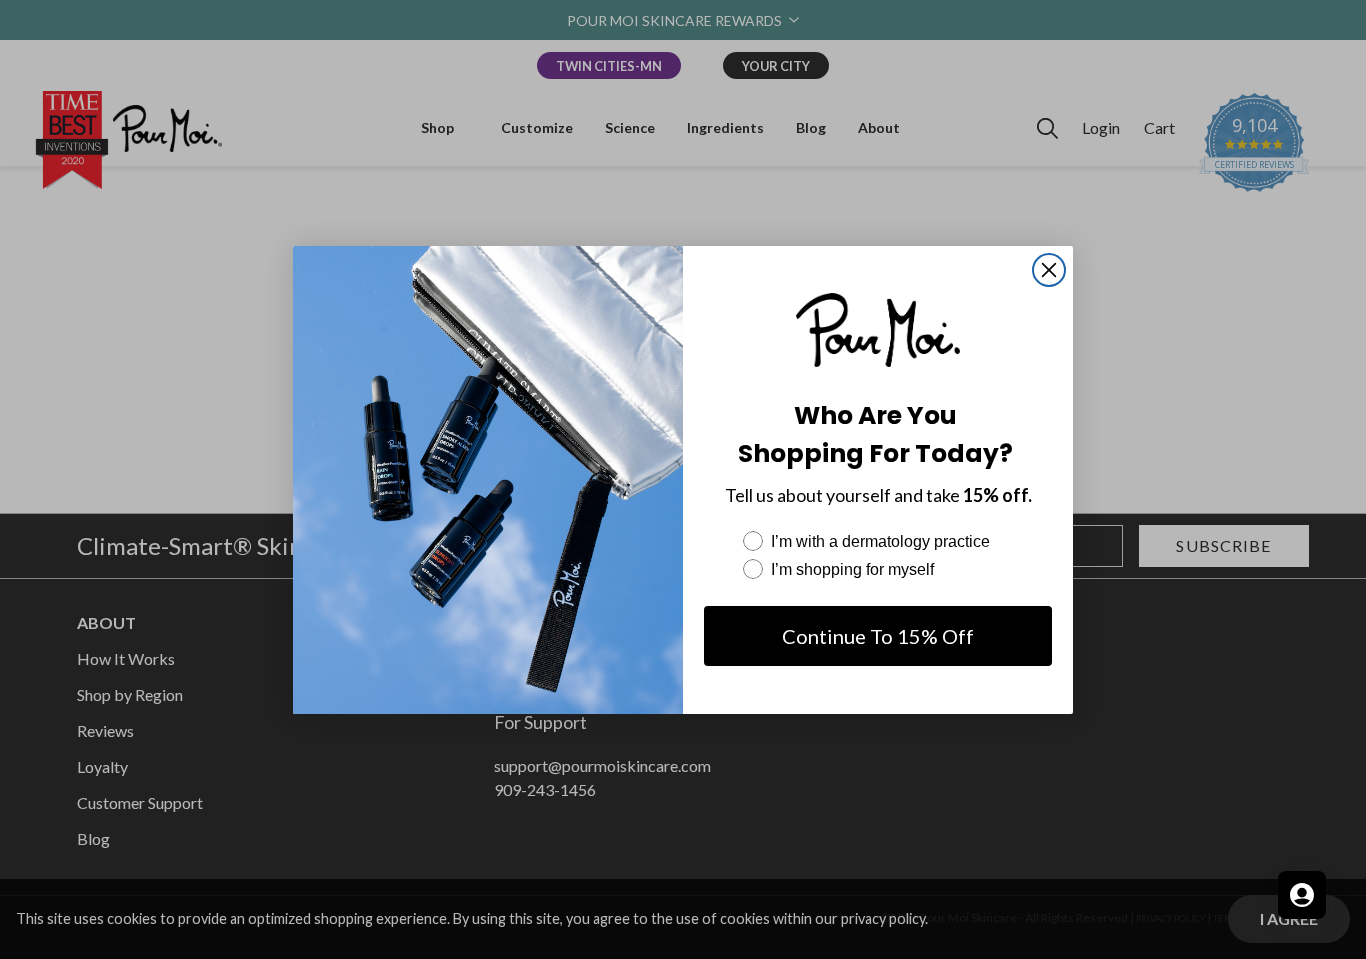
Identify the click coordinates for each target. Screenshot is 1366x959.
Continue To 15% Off (878, 636)
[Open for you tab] (1302, 895)
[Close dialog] (1049, 270)
